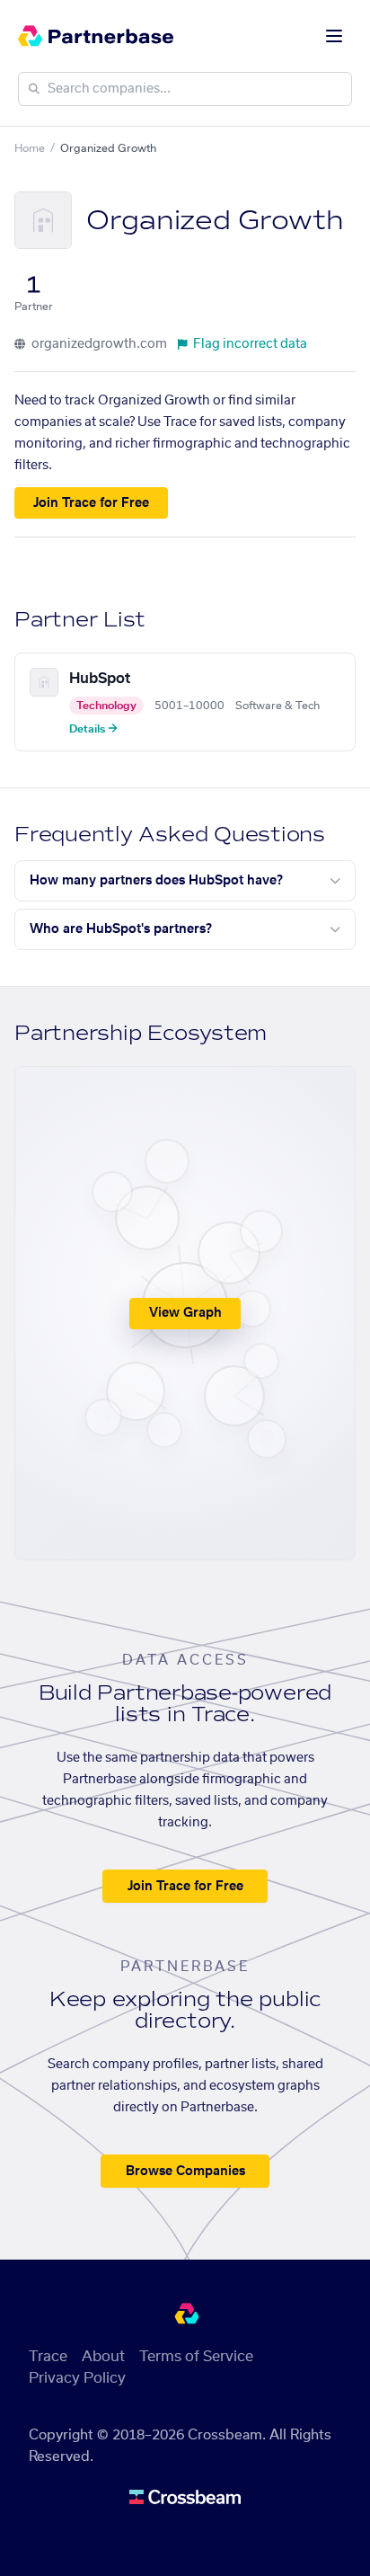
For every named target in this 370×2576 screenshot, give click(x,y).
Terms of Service (196, 2357)
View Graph (185, 1313)
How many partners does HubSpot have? (156, 881)
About (103, 2357)
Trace (48, 2357)
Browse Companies (185, 2172)
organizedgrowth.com (98, 344)
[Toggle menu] (334, 36)
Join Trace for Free (91, 503)
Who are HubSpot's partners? (121, 929)
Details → (93, 729)
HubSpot (100, 679)
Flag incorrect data (250, 344)
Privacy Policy (77, 2378)
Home (30, 148)
